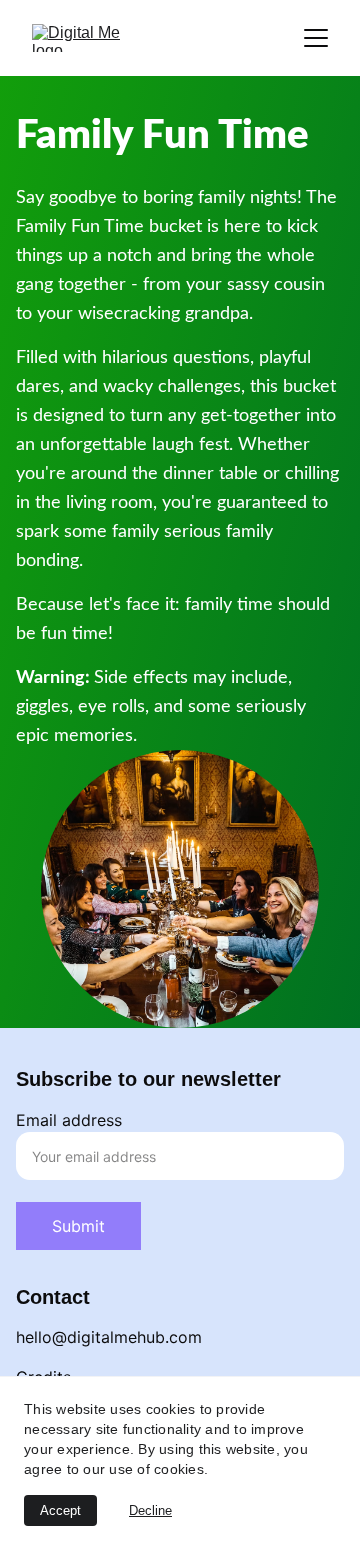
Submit (78, 1226)
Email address (69, 1120)
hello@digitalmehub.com (109, 1337)
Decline (150, 1510)
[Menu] (316, 38)
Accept (60, 1510)
